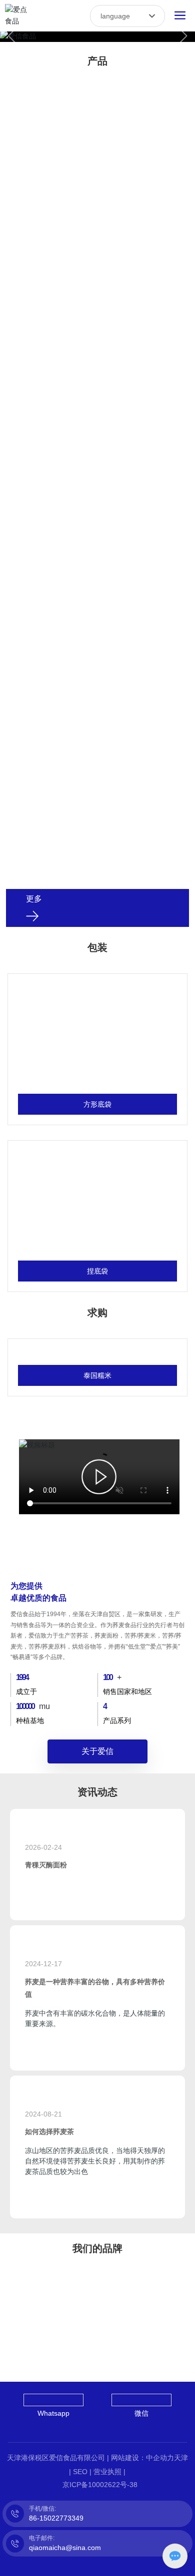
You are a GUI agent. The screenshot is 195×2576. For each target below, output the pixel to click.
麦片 (97, 508)
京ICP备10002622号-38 (100, 2485)
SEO (80, 2472)
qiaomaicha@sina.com (65, 2548)
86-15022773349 (56, 2518)
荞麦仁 (98, 708)
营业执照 (107, 2472)
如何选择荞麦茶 (49, 2132)
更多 (34, 899)
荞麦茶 (97, 308)
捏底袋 (97, 1271)
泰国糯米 (97, 1375)
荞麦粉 (97, 108)
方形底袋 (97, 1104)
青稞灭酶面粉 (46, 1865)
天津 (181, 2458)
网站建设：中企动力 (142, 2458)
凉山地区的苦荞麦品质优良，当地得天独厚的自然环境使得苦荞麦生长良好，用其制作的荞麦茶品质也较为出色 (95, 2161)
